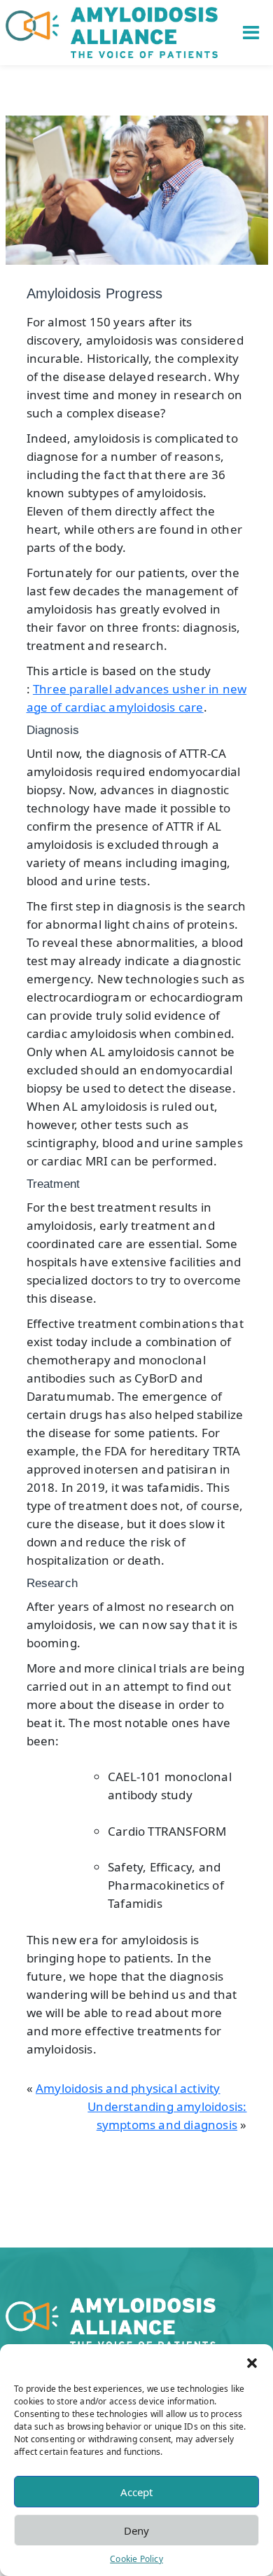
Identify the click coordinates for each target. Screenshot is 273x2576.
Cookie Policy (136, 2559)
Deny (136, 2530)
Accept (136, 2492)
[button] (252, 2362)
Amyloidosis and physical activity (128, 2088)
